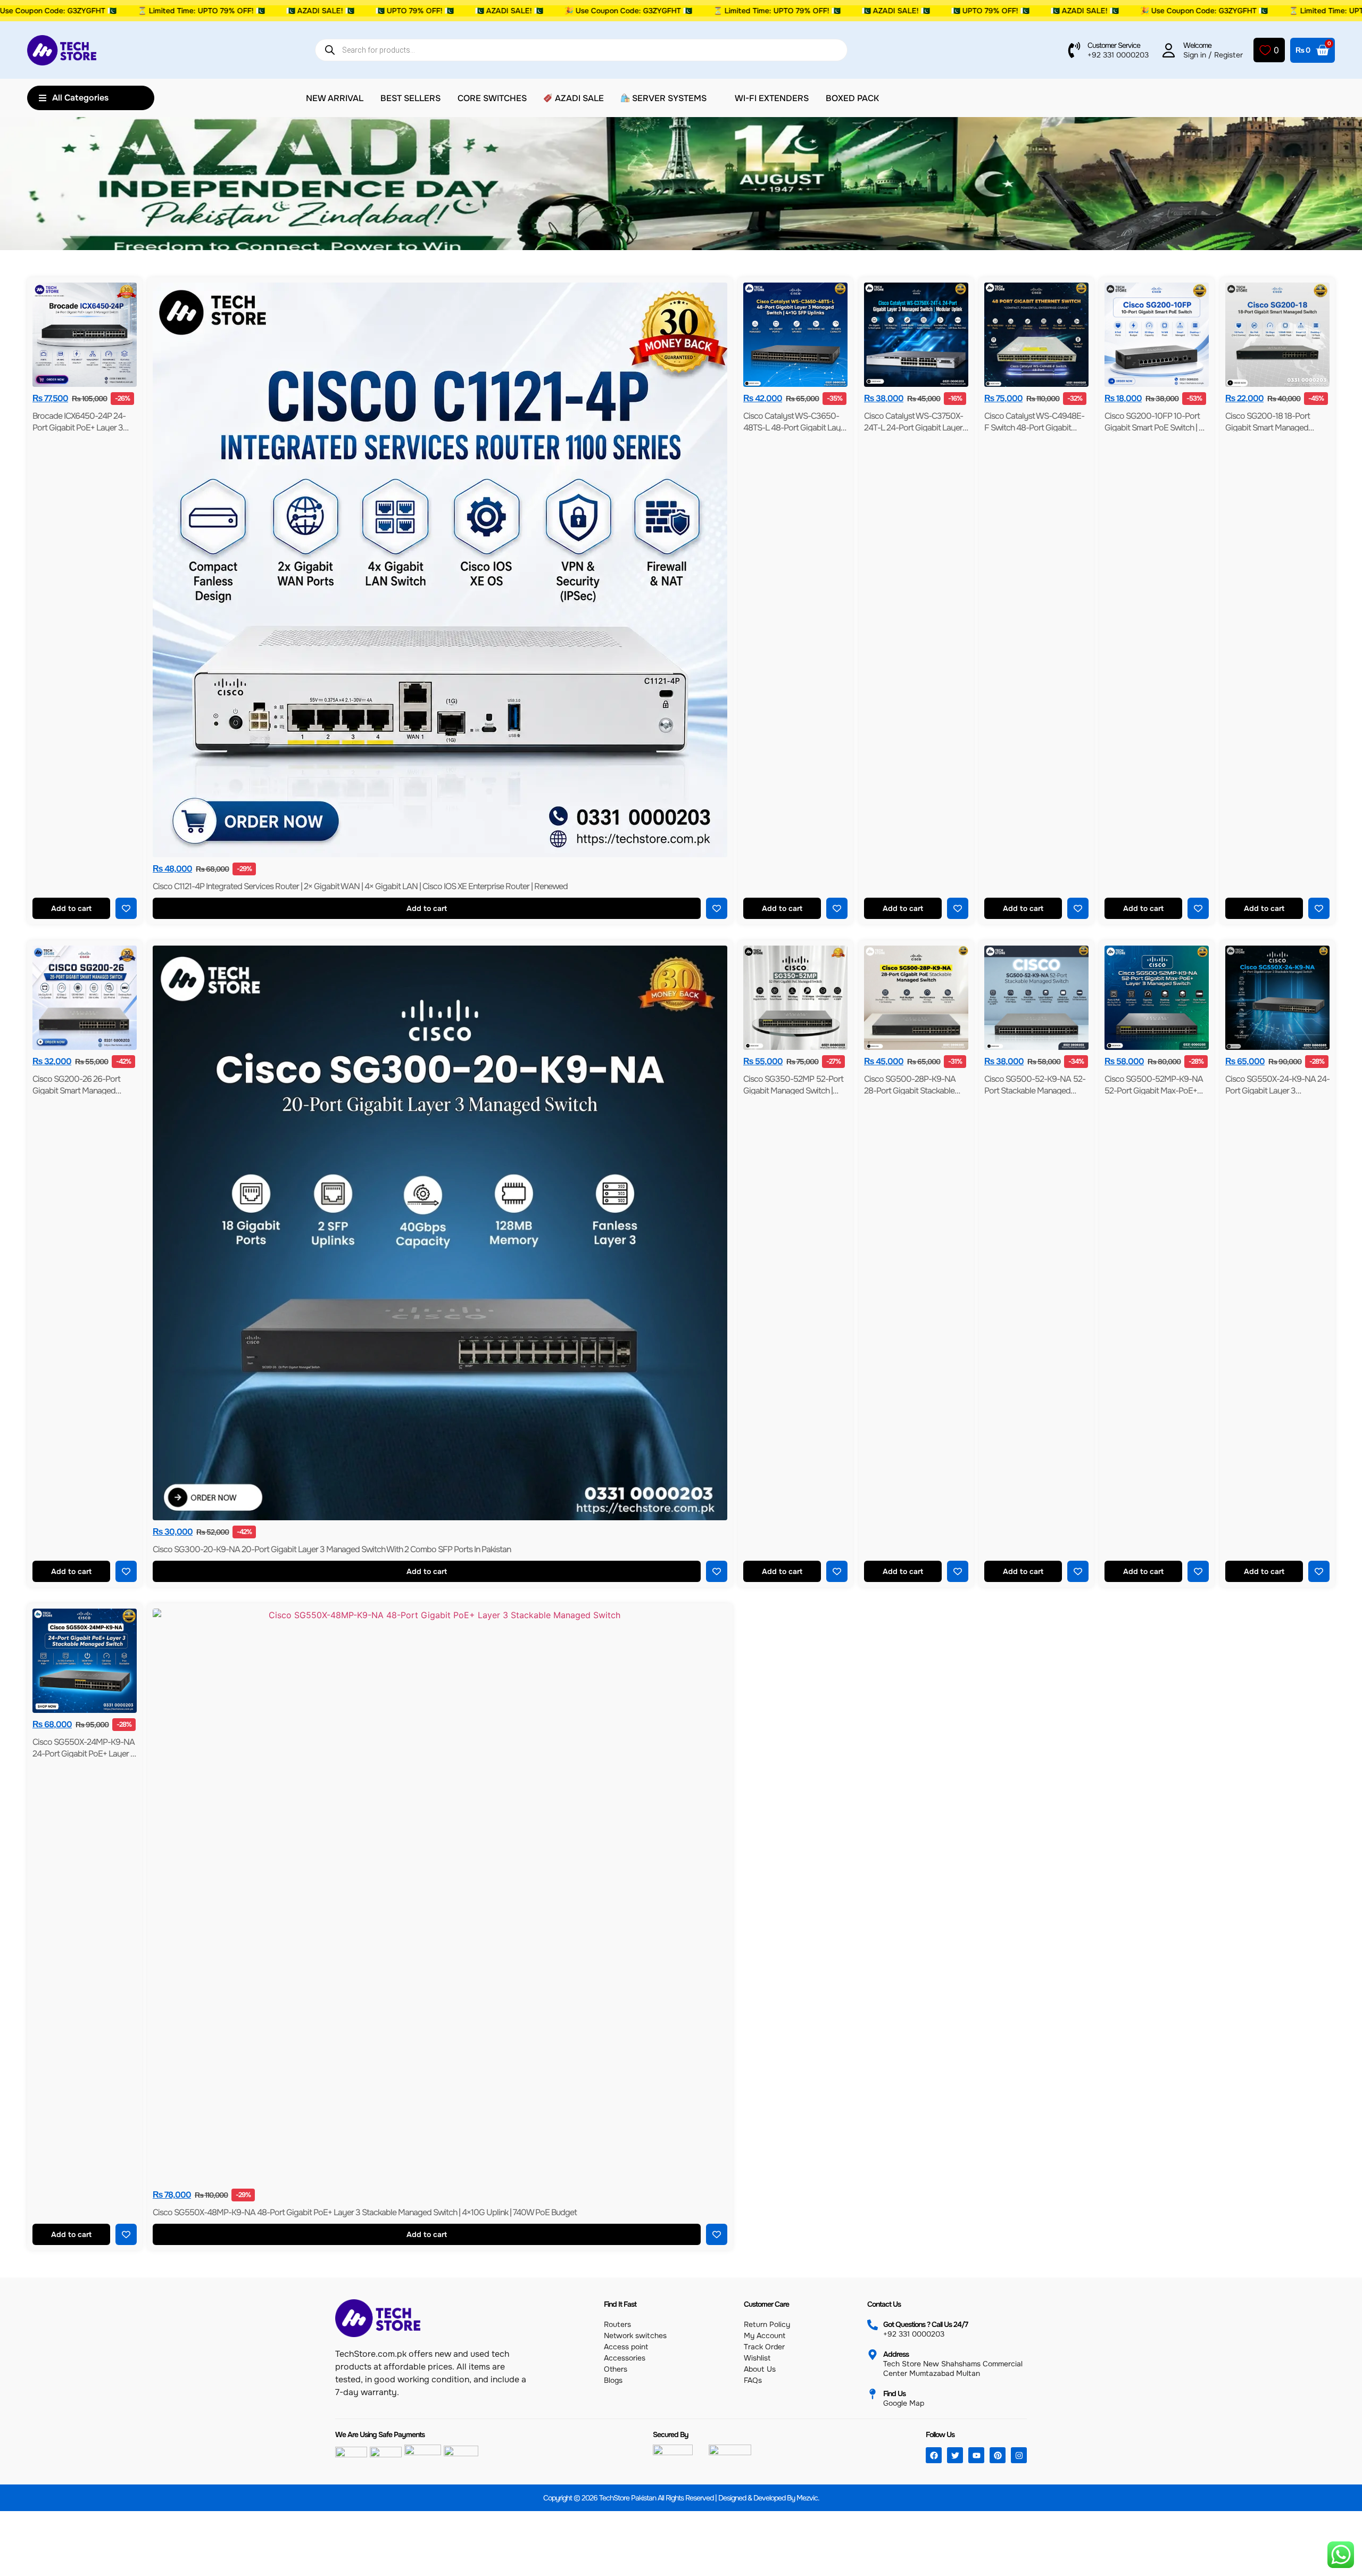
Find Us (894, 2393)
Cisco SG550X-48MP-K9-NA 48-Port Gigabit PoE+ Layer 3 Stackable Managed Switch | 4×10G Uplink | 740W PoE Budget (365, 2212)
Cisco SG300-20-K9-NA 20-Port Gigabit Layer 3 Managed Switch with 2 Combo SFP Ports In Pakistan (332, 1549)
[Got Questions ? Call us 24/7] (873, 2325)
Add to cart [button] (71, 908)
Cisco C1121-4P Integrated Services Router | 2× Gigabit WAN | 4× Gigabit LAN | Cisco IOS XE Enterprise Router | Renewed (360, 886)
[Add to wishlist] (126, 908)
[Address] (873, 2355)
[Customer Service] (1074, 50)
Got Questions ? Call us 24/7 (925, 2324)
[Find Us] (873, 2394)
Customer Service (1114, 45)
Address (896, 2354)
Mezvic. (808, 2498)
